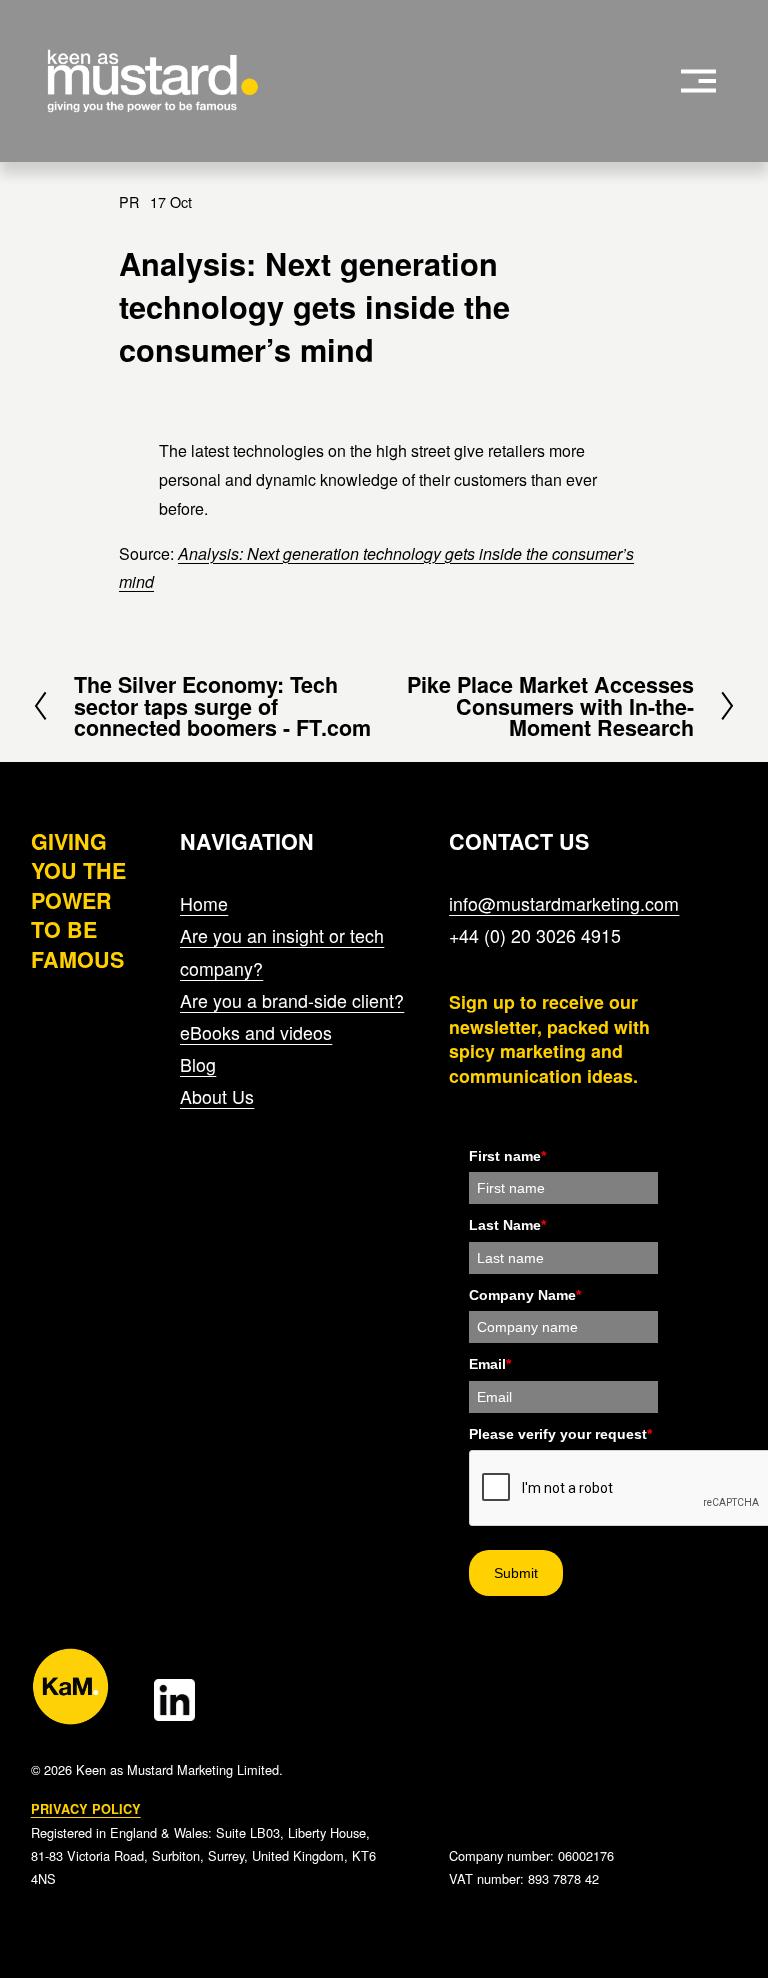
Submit (516, 1573)
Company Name (525, 1295)
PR (129, 201)
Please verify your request (560, 1434)
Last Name (507, 1225)
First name (507, 1156)
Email (490, 1364)
